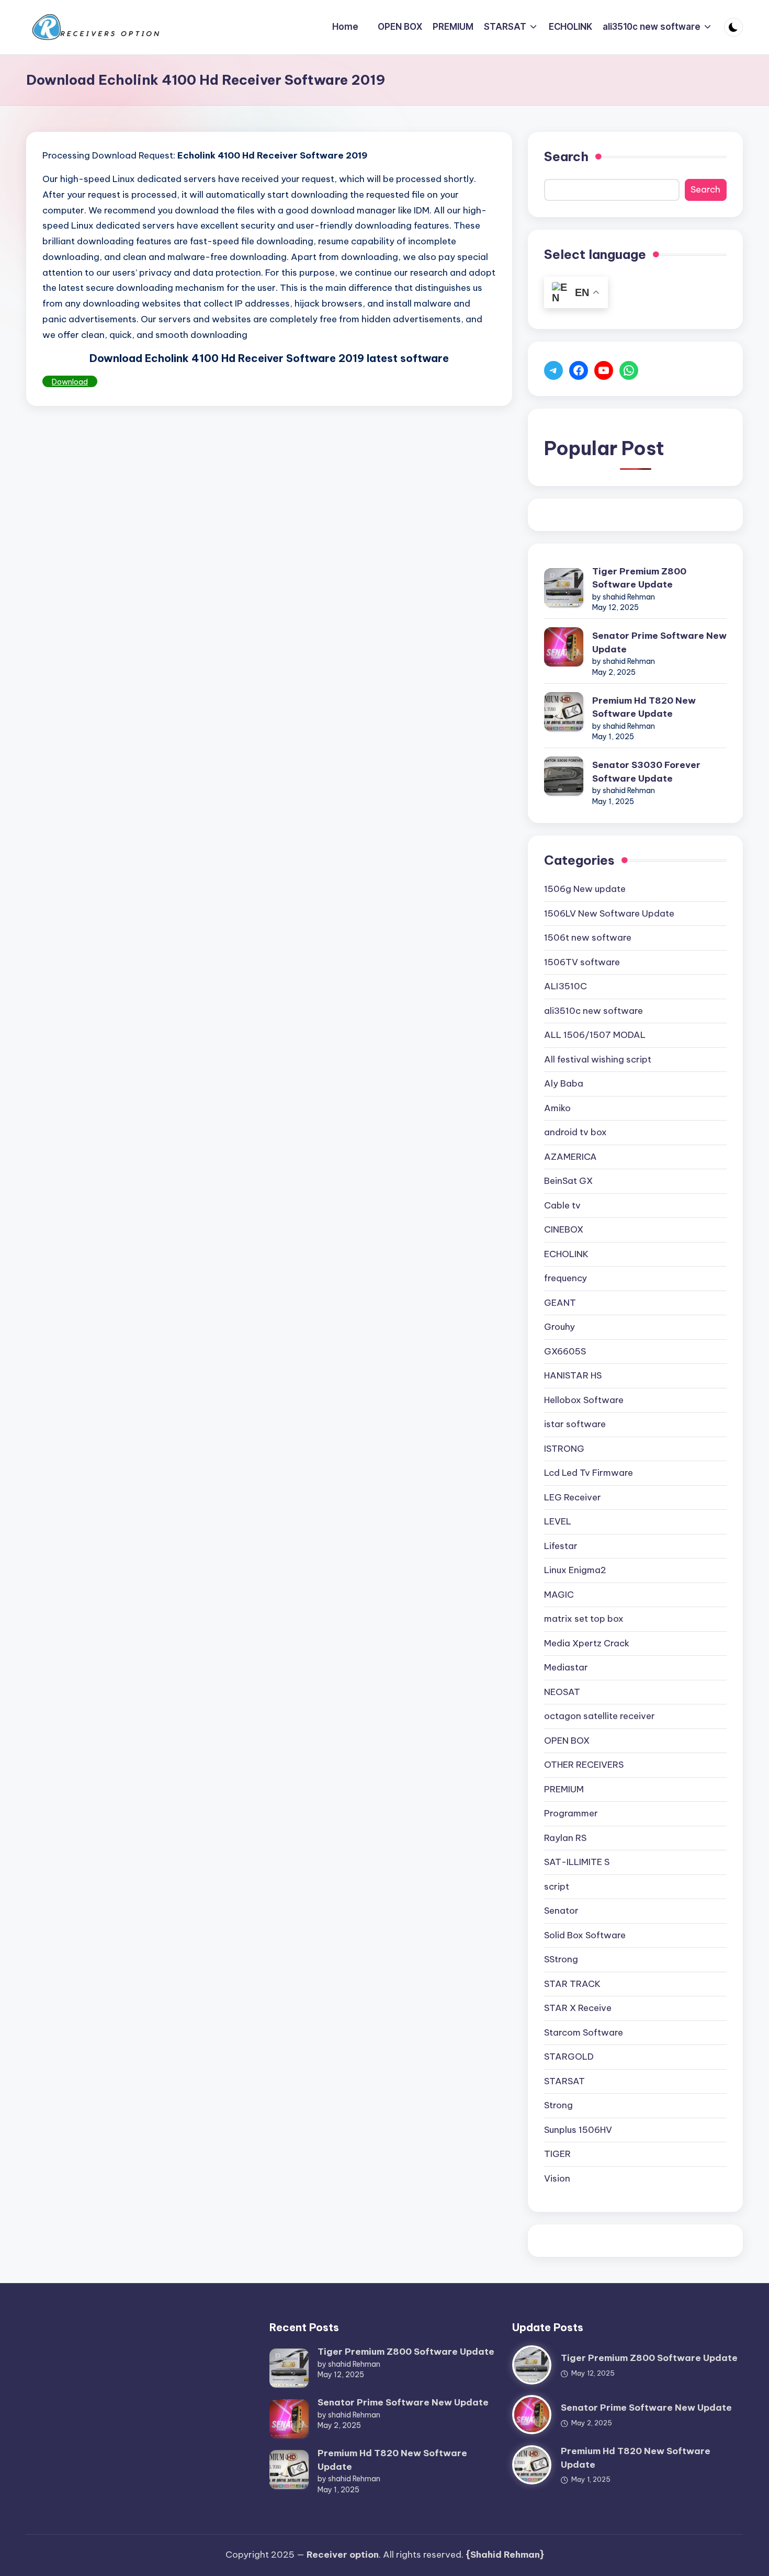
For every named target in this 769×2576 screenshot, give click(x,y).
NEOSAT (562, 1692)
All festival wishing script (598, 1059)
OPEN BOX (567, 1741)
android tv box (575, 1132)
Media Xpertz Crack (587, 1643)
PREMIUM (564, 1789)
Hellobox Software (584, 1400)
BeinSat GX (568, 1181)
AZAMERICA (570, 1157)
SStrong (561, 1959)
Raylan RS (565, 1838)
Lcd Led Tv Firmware (589, 1473)
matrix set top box (584, 1619)
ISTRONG (564, 1449)
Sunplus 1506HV (578, 2130)
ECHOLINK (566, 1254)
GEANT (560, 1303)
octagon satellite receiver (600, 1716)
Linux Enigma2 (575, 1570)
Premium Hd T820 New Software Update (644, 707)
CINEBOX (564, 1229)
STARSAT (564, 2081)
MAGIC (559, 1595)
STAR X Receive (578, 2008)
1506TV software (582, 962)
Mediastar (566, 1667)
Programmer (571, 1813)
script (557, 1886)
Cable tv (562, 1205)
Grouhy (559, 1327)
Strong (558, 2105)
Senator (561, 1911)
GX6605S (565, 1351)
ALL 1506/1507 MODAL (595, 1035)
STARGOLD (569, 2057)
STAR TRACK (572, 1984)
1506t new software (588, 937)
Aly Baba (564, 1083)
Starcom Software (584, 2032)
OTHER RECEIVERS (584, 1765)
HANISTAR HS (573, 1375)
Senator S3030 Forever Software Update (646, 772)
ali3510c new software (593, 1011)
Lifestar (561, 1546)
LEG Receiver (573, 1497)
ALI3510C (566, 986)
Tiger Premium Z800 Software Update (639, 578)
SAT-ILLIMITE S (577, 1862)
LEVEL (558, 1521)
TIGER (557, 2154)
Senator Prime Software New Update (659, 642)
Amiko (557, 1108)
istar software (575, 1424)
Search (566, 156)
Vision (557, 2178)
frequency (566, 1278)
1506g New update (585, 889)
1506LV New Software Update (609, 913)
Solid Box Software (585, 1935)
